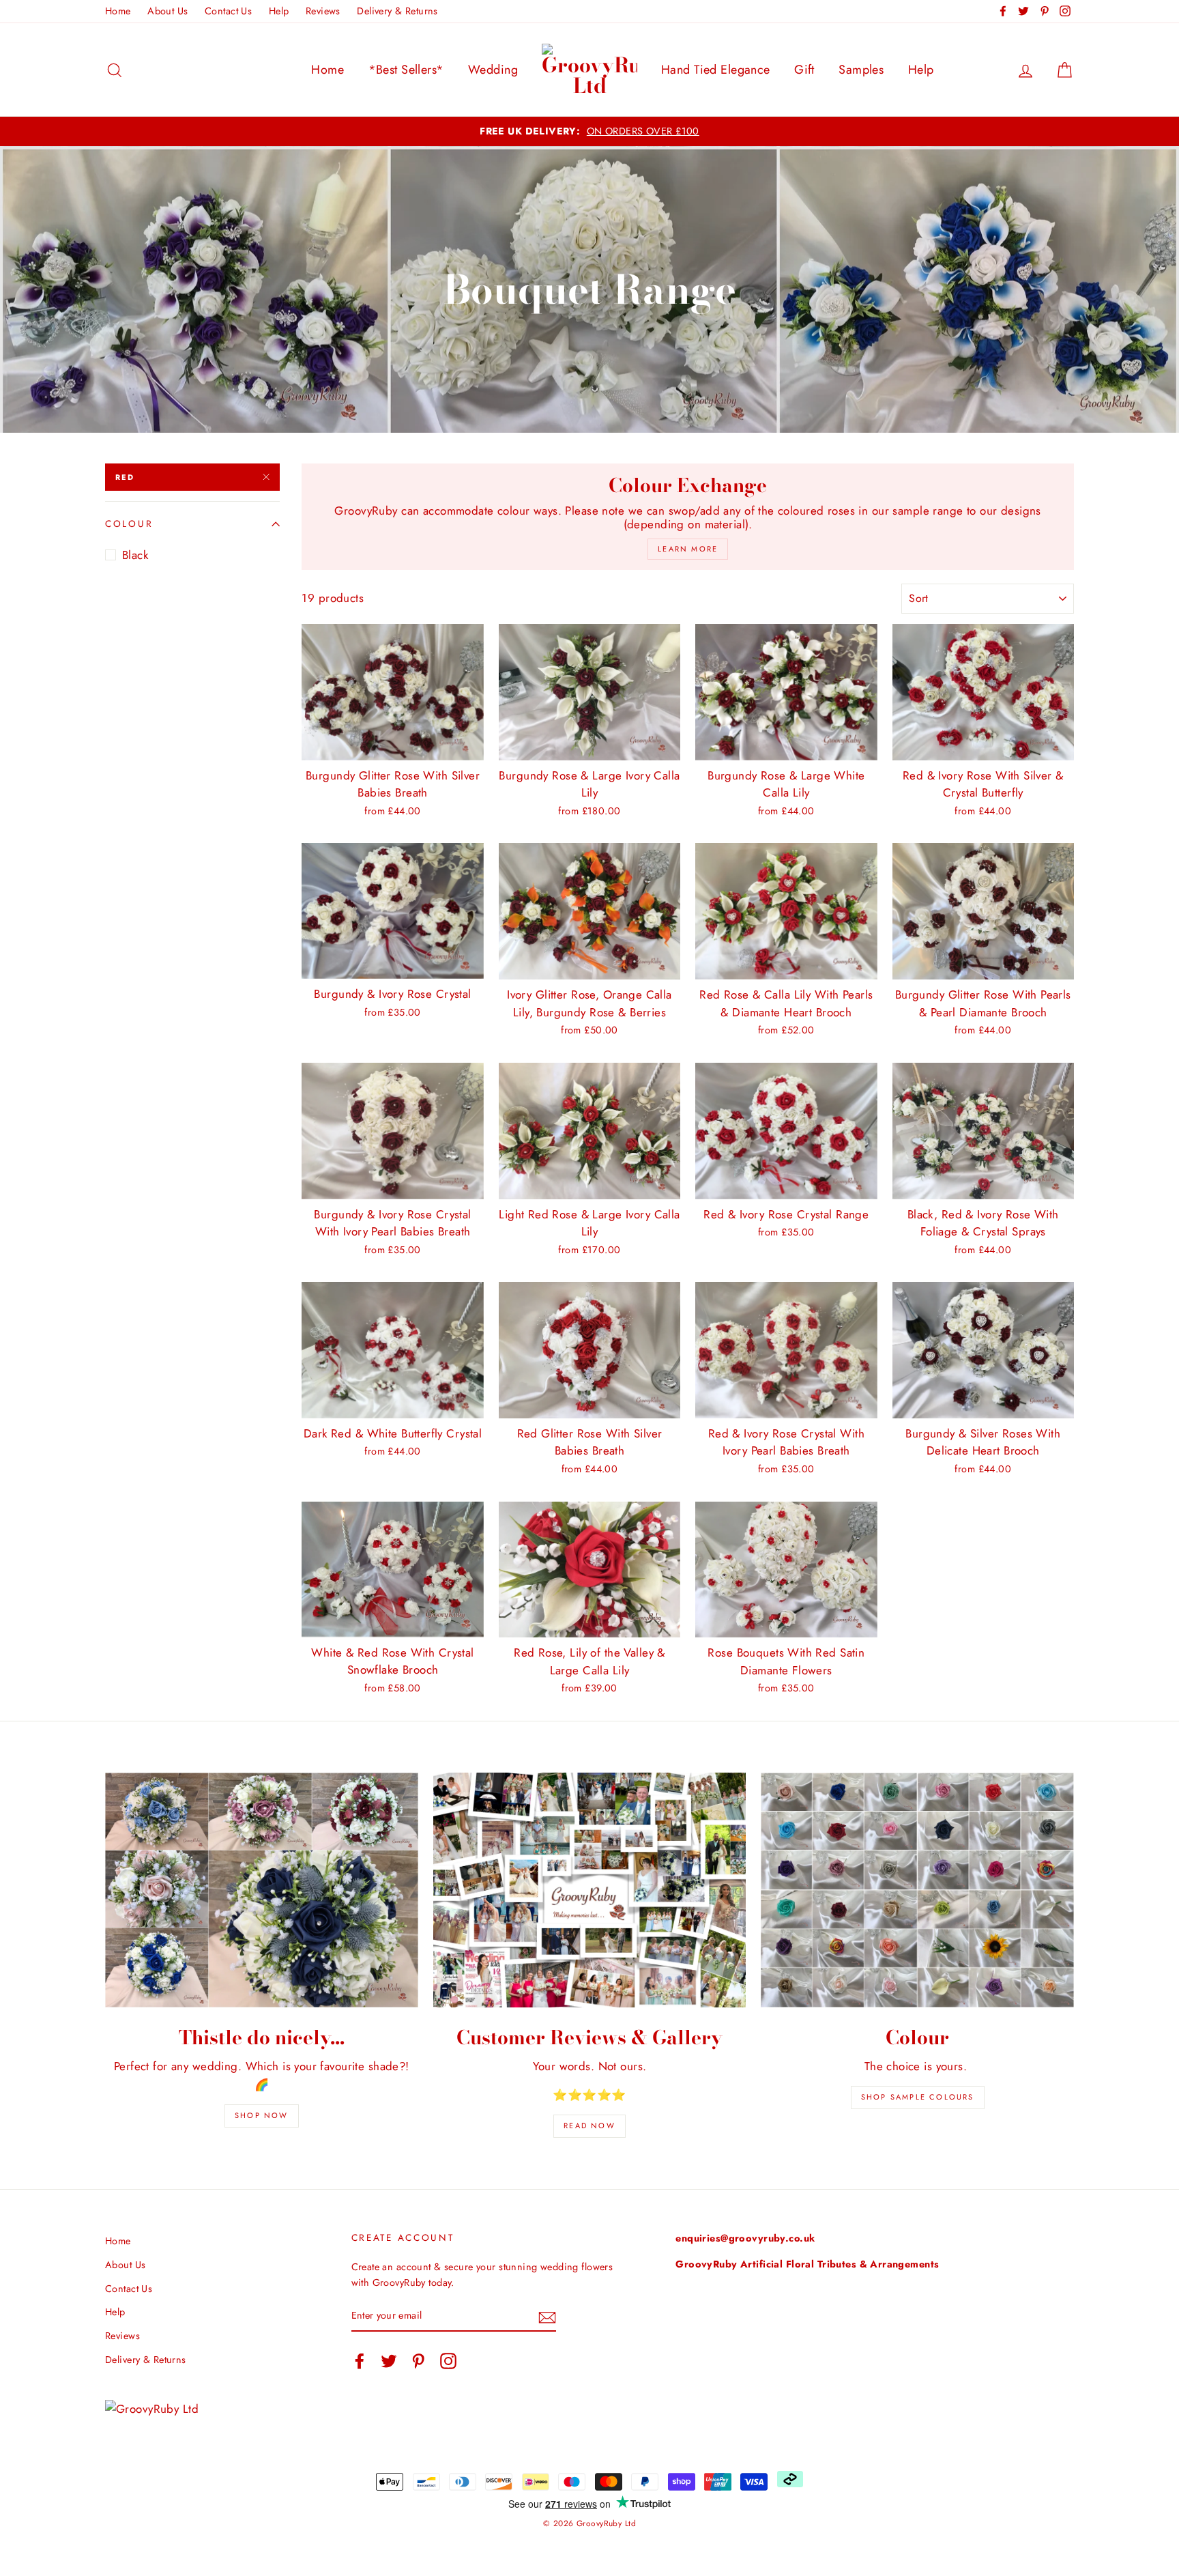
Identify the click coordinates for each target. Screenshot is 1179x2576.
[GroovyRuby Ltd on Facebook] (360, 2361)
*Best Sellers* (406, 70)
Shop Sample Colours (918, 2097)
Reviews (323, 11)
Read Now (589, 2126)
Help (279, 11)
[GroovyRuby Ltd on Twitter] (389, 2361)
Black (135, 555)
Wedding (493, 70)
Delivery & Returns (397, 11)
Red (125, 477)
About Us (168, 11)
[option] (589, 131)
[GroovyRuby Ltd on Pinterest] (418, 2361)
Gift (804, 70)
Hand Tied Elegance (716, 70)
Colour (129, 524)
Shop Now (262, 2115)
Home (118, 11)
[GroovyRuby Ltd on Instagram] (448, 2361)
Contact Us (228, 11)
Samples (861, 70)
